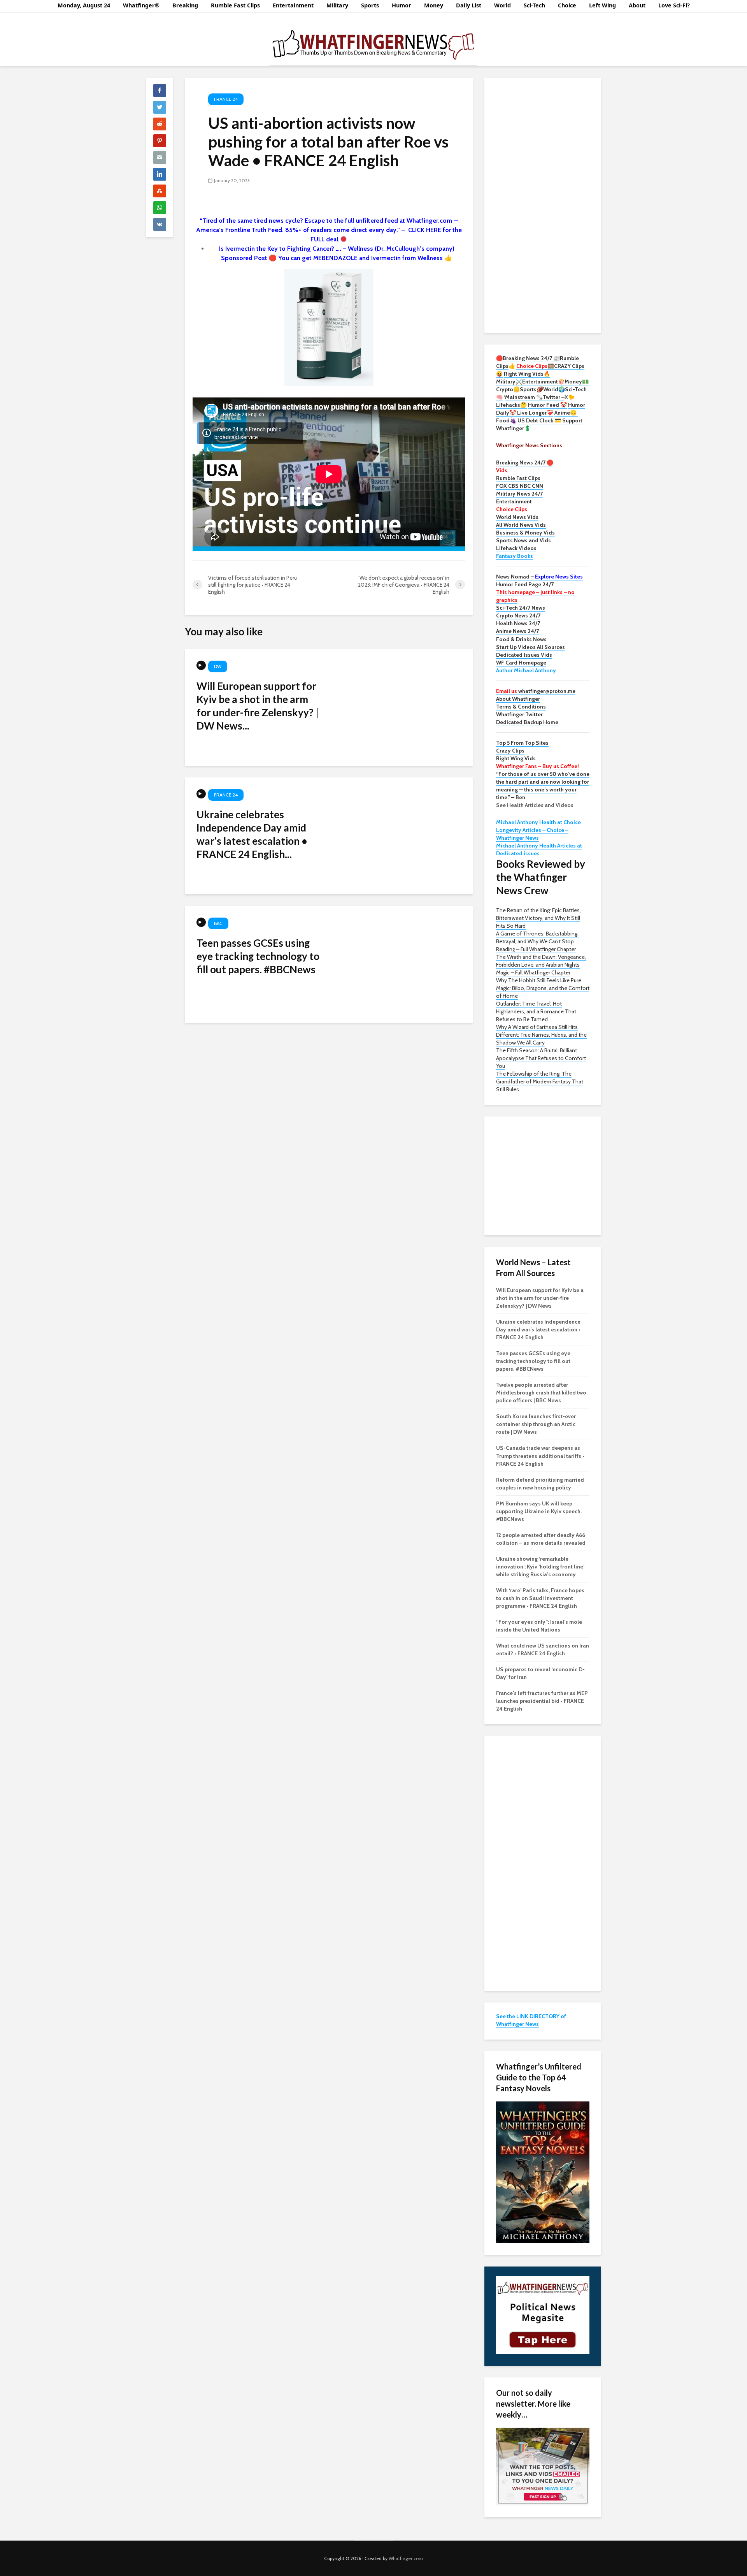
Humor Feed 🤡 (547, 405)
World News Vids (517, 517)
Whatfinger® (141, 5)
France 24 (226, 99)
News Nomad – (539, 577)
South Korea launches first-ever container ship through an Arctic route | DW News (536, 1424)
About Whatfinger (518, 699)
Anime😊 (566, 413)
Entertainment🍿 (543, 382)
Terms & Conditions (521, 707)
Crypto (505, 389)
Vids (502, 470)
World (502, 5)
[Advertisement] (543, 204)
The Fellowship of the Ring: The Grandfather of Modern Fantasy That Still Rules (540, 1081)
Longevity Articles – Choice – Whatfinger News (532, 834)
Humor (402, 5)
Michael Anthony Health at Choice (538, 822)
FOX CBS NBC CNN (520, 486)
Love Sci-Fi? (674, 5)
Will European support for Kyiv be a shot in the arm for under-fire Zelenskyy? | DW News (540, 1298)
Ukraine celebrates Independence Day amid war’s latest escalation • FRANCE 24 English (538, 1329)
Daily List (469, 5)
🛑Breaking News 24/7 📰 (528, 358)
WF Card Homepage (521, 663)
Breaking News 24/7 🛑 (525, 462)
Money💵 (577, 382)
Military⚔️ (509, 382)
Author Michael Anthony (526, 670)
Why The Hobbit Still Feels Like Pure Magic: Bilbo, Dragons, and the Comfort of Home (543, 988)
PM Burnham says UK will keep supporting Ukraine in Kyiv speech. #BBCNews (539, 1511)
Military (337, 5)
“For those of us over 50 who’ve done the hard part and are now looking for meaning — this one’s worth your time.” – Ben (543, 786)
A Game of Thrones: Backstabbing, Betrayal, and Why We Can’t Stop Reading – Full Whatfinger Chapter (537, 941)
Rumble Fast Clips (235, 5)
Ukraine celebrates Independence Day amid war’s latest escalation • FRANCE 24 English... (252, 834)
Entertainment (293, 5)
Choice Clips (512, 509)
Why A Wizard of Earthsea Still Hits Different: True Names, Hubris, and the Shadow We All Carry (541, 1035)
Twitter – (554, 397)
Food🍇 (506, 420)
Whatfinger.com (406, 2558)
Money (434, 5)
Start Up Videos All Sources (530, 647)
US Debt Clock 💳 (539, 420)
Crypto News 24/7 (518, 615)
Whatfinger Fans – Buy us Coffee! (537, 766)
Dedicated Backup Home (527, 722)
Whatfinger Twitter (519, 714)
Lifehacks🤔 (511, 405)
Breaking (185, 5)
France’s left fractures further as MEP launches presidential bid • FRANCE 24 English (542, 1701)
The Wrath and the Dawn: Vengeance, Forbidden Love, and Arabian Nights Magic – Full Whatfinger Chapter (541, 965)
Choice (567, 5)
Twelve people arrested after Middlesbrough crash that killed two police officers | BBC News (541, 1393)
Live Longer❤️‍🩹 (535, 413)
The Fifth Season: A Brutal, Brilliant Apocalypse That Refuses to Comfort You (541, 1058)
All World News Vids (521, 525)
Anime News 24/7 (517, 631)
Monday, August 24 (84, 5)
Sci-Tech (534, 5)
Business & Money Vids (525, 533)
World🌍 (554, 389)
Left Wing (602, 5)
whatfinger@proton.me (536, 691)
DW (218, 666)
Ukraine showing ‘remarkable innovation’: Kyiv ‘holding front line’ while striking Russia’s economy (540, 1567)
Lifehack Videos (516, 548)
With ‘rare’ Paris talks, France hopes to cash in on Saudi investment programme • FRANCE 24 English (540, 1598)
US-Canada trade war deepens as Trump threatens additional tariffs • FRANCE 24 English (540, 1456)
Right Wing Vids (516, 758)
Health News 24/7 (518, 623)
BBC (218, 923)
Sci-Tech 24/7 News (521, 608)
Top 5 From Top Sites (522, 743)
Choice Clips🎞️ (535, 366)
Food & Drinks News (521, 639)
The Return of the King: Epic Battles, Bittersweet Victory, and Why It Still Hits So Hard (538, 918)
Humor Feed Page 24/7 (525, 584)
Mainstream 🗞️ (524, 397)
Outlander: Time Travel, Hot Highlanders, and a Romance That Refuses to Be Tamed (536, 1011)
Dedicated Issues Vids (524, 655)
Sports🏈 (531, 389)
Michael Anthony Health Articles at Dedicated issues (539, 849)
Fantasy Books (515, 556)
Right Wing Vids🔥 (527, 374)
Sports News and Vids (523, 540)
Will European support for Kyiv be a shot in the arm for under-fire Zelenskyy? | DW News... (258, 706)
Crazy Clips (510, 751)
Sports (370, 5)
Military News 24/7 (519, 494)
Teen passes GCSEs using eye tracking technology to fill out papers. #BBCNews (258, 956)
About (637, 5)
